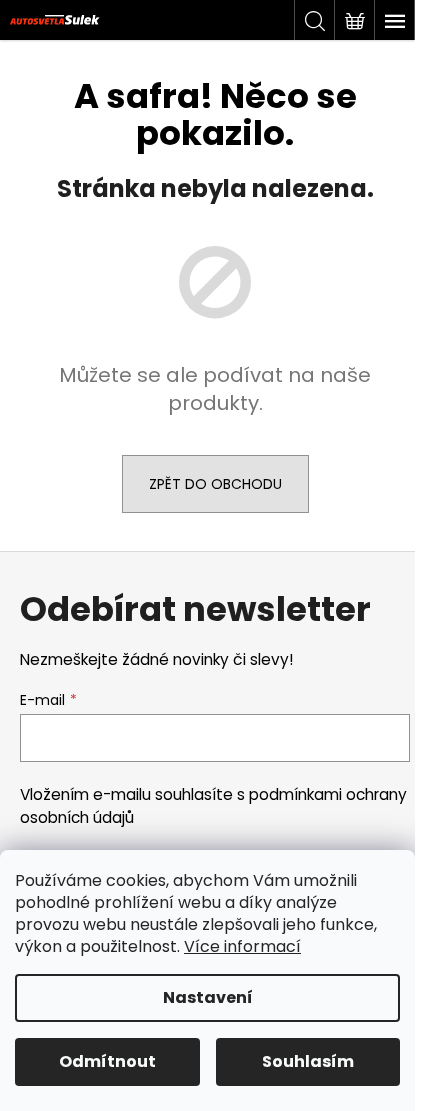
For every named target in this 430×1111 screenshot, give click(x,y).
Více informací (242, 946)
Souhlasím (308, 1061)
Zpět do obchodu (215, 484)
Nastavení (208, 997)
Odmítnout (107, 1061)
